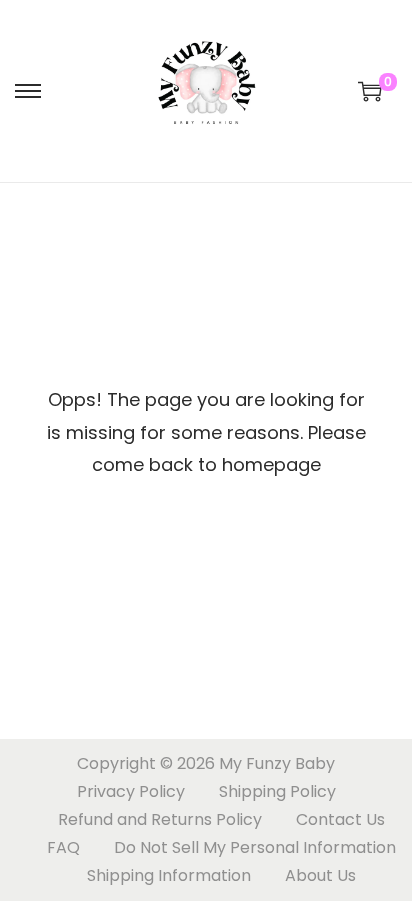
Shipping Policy (277, 791)
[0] (370, 91)
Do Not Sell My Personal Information (255, 847)
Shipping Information (169, 875)
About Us (320, 875)
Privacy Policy (131, 791)
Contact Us (340, 819)
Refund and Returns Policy (160, 819)
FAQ (63, 847)
